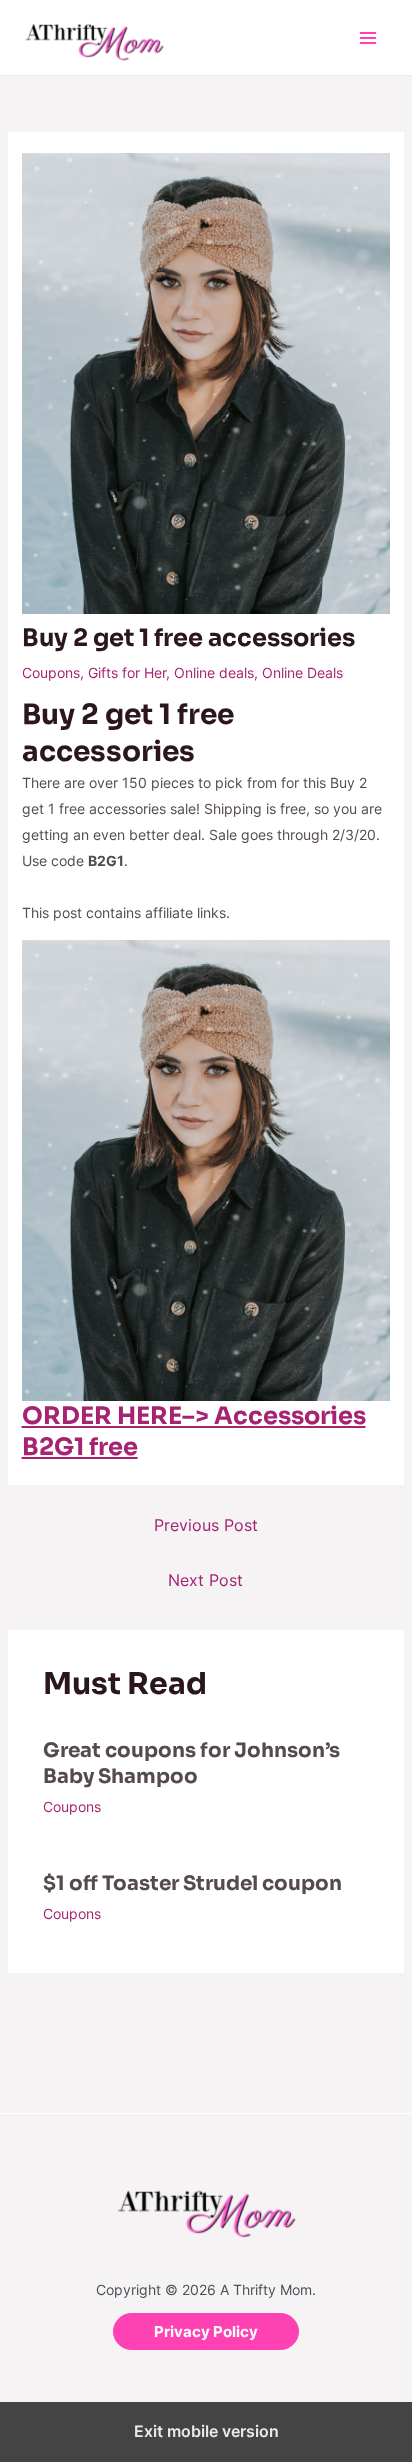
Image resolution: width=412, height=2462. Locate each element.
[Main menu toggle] (367, 37)
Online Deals (302, 672)
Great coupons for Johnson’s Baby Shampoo (191, 1763)
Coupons (51, 672)
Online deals (214, 672)
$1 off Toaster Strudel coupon (192, 1883)
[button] (206, 2331)
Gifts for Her (127, 672)
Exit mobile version (206, 2431)
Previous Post (206, 1525)
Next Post (205, 1580)
